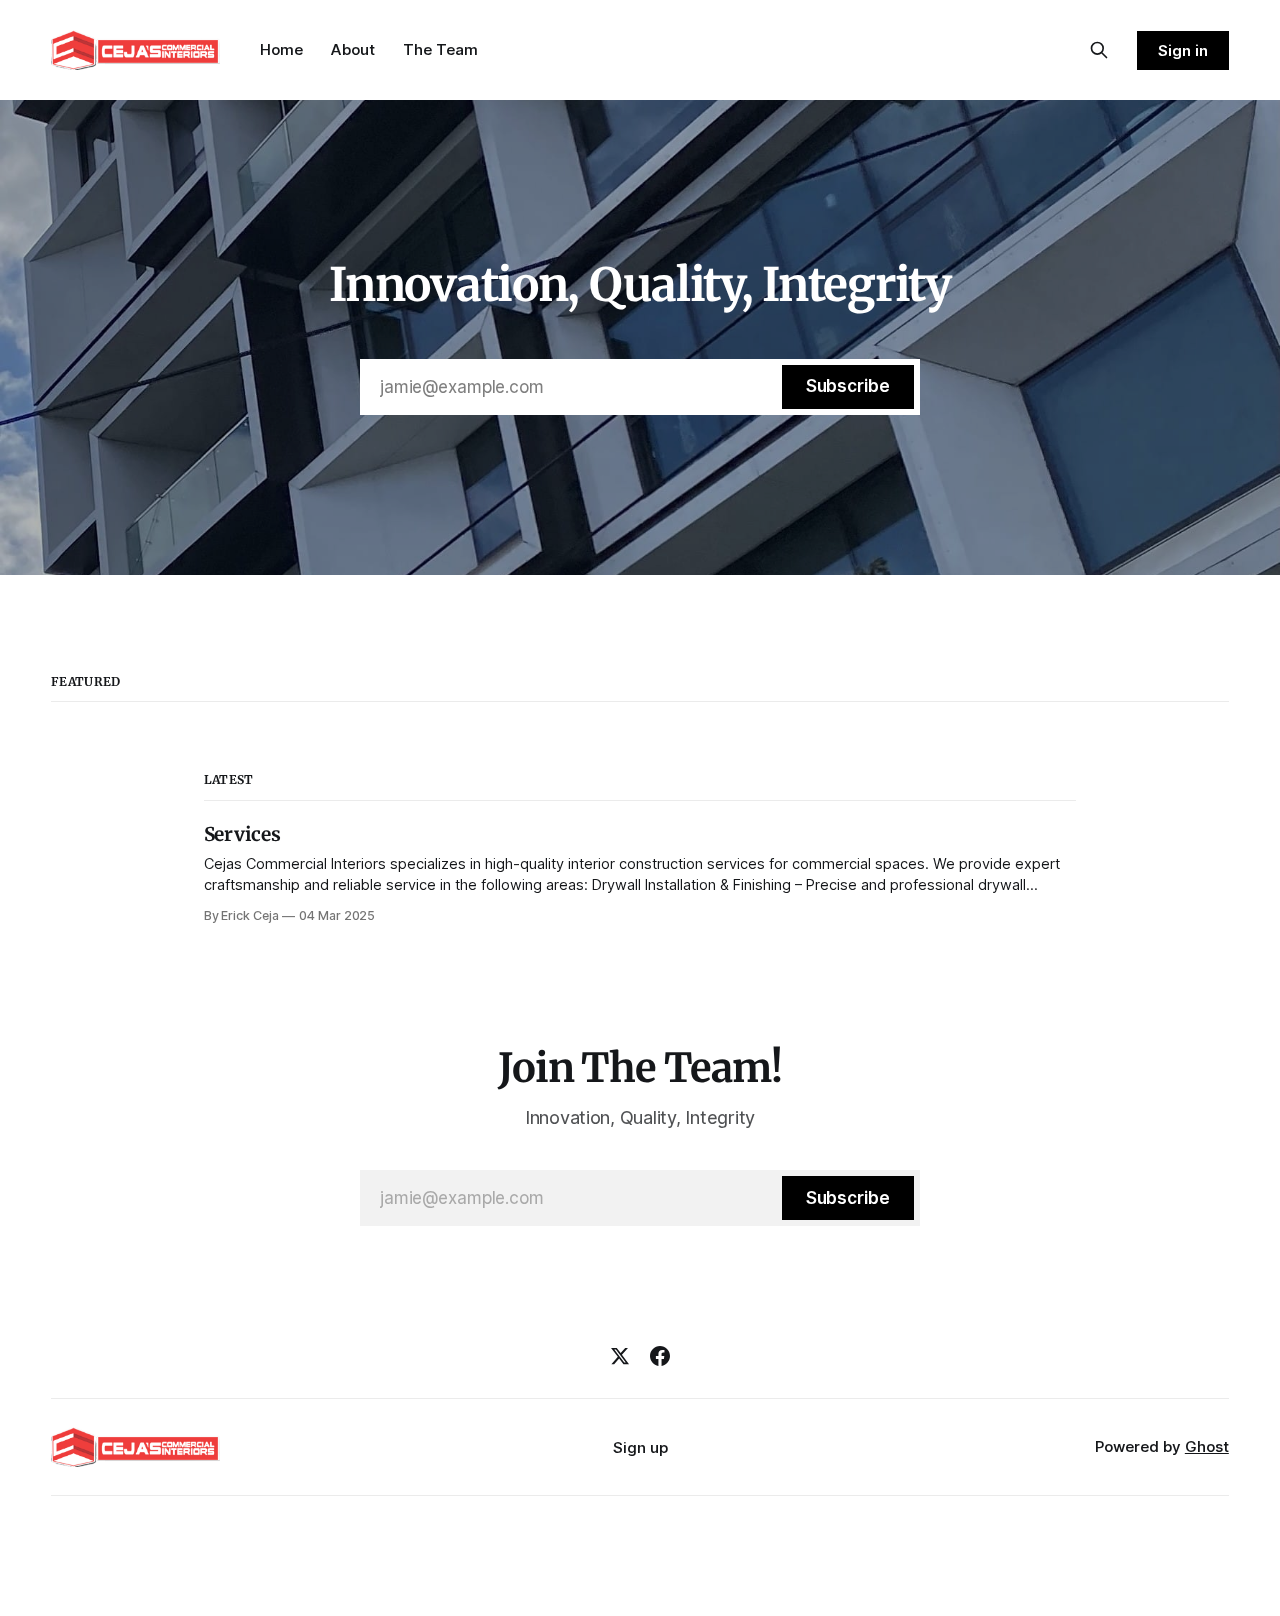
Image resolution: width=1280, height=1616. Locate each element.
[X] (620, 1356)
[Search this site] (1099, 50)
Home (281, 49)
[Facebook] (660, 1356)
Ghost (1207, 1446)
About (353, 49)
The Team (440, 49)
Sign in (1183, 50)
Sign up (640, 1447)
